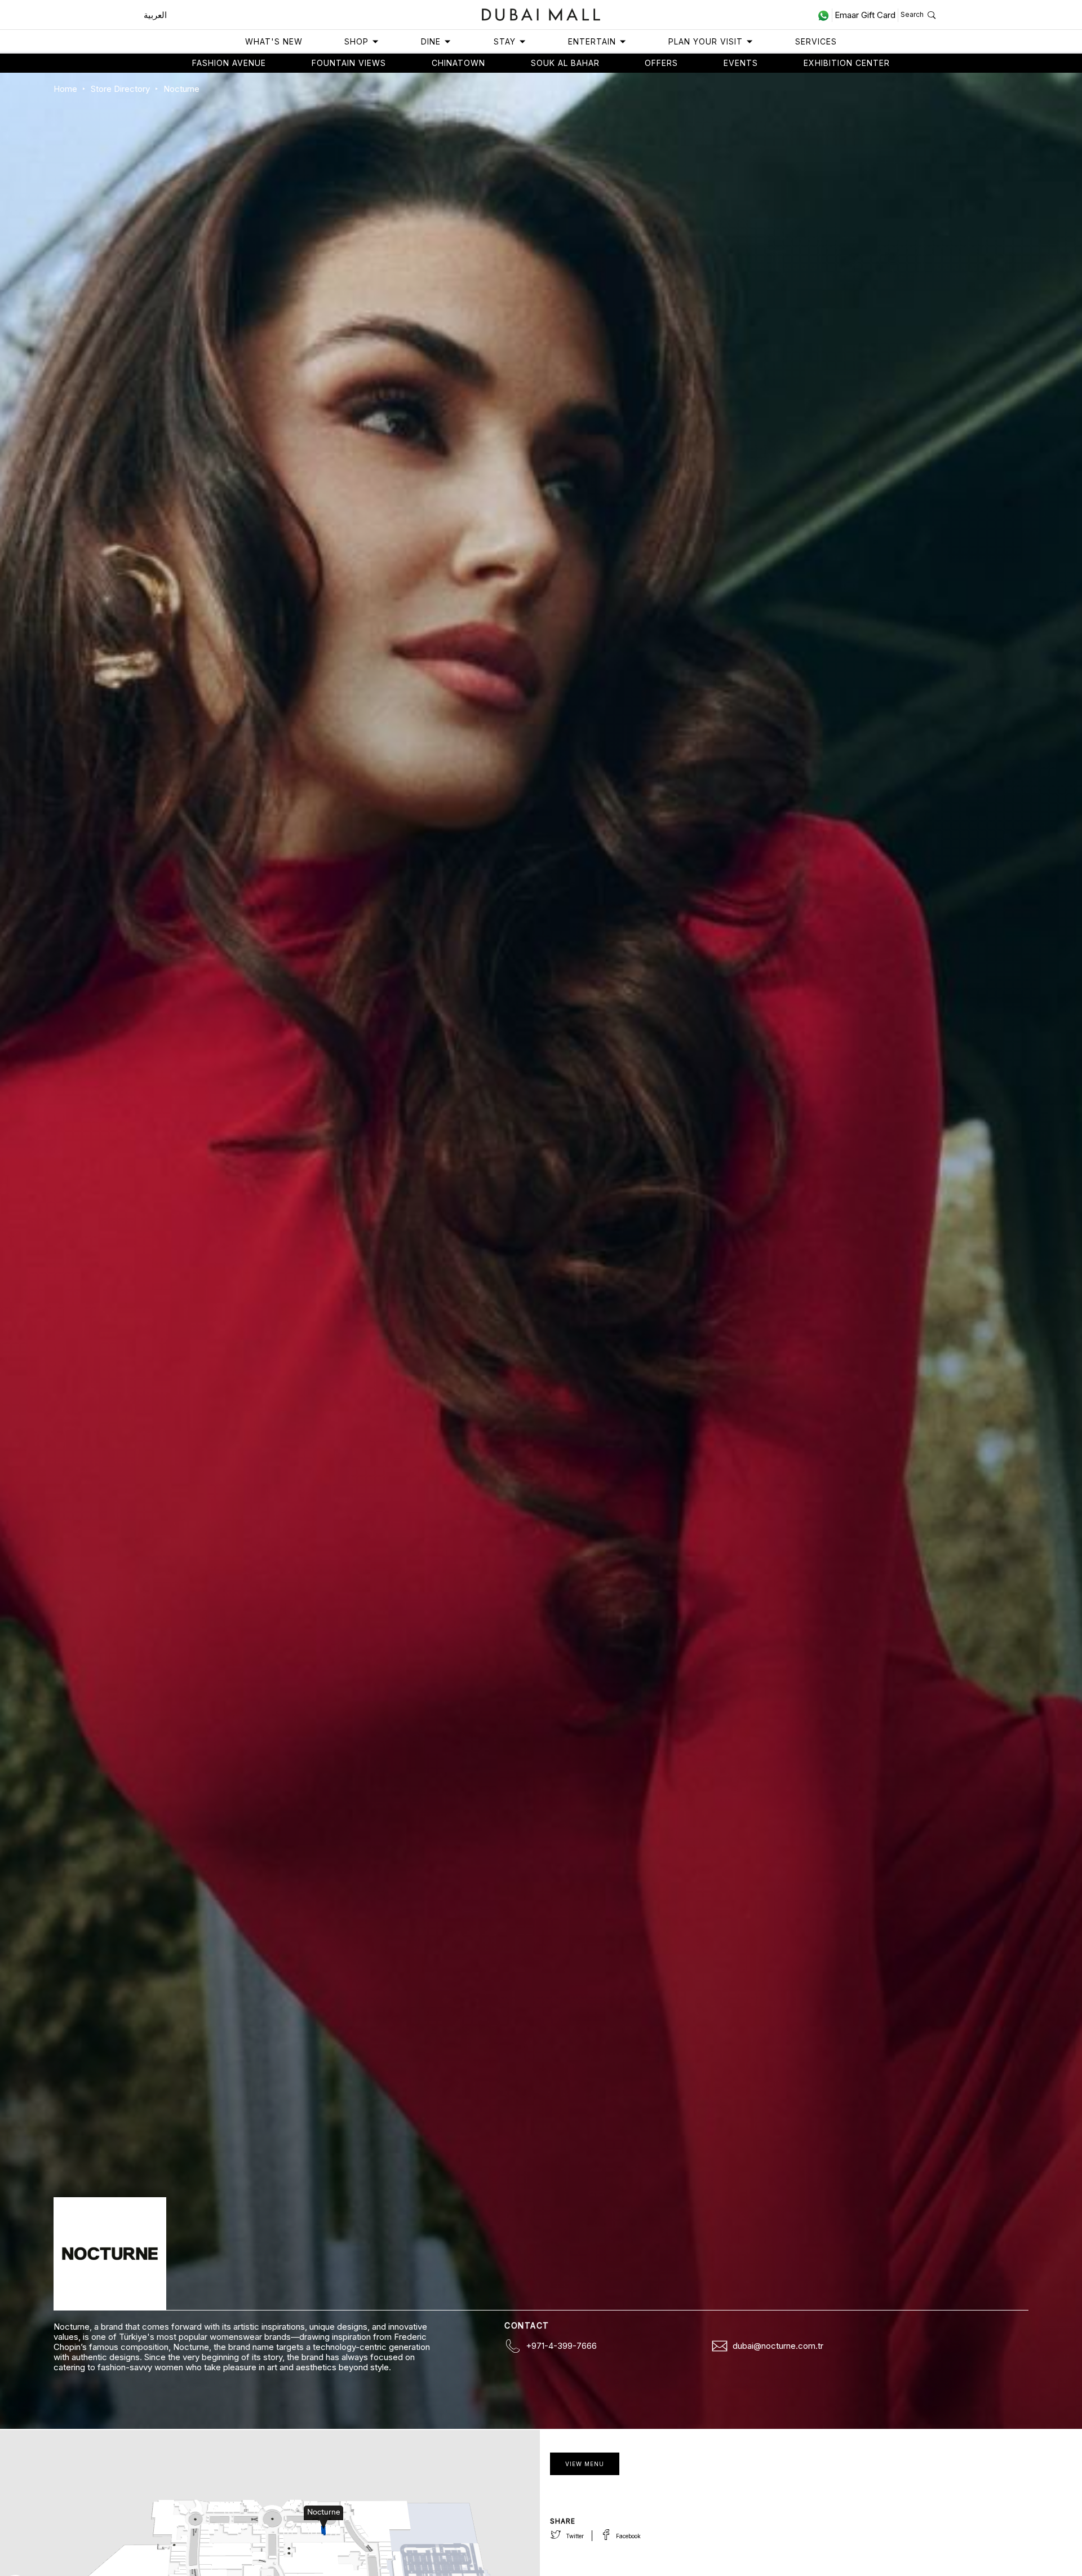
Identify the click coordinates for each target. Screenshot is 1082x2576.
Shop (356, 41)
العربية (155, 15)
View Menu (585, 2464)
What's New (274, 41)
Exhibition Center (847, 63)
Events (741, 63)
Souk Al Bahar (565, 63)
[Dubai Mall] (541, 13)
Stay (505, 41)
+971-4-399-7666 (561, 2346)
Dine (431, 41)
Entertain (592, 41)
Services (816, 41)
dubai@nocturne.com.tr (778, 2346)
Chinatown (458, 63)
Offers (661, 63)
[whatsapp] (825, 15)
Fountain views (349, 63)
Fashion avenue (229, 63)
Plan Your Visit (706, 41)
